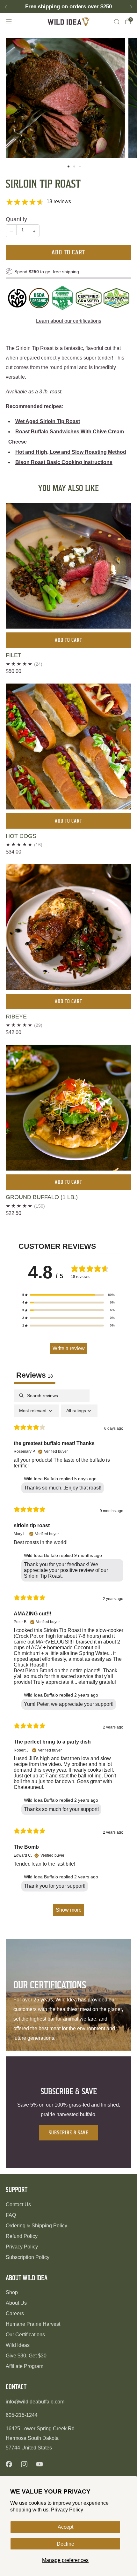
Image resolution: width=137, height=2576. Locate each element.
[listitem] (68, 7)
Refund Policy (22, 2236)
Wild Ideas (18, 2345)
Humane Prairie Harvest (33, 2324)
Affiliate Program (25, 2366)
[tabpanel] (68, 1656)
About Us (16, 2303)
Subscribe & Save (69, 2133)
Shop (12, 2292)
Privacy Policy (67, 2510)
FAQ (11, 2215)
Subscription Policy (28, 2257)
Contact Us (18, 2205)
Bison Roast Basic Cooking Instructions (64, 462)
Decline (65, 2544)
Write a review (69, 1348)
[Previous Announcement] (6, 7)
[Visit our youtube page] (40, 2464)
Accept (65, 2527)
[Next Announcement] (131, 7)
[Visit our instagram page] (24, 2464)
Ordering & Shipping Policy (36, 2226)
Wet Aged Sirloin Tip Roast (48, 421)
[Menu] (9, 22)
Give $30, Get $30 (26, 2356)
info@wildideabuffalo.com (35, 2402)
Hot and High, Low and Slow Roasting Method (71, 452)
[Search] (117, 22)
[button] (68, 166)
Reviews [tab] (35, 1375)
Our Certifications (25, 2335)
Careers (15, 2313)
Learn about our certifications (69, 321)
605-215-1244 (22, 2415)
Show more (69, 1910)
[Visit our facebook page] (9, 2464)
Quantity (16, 219)
